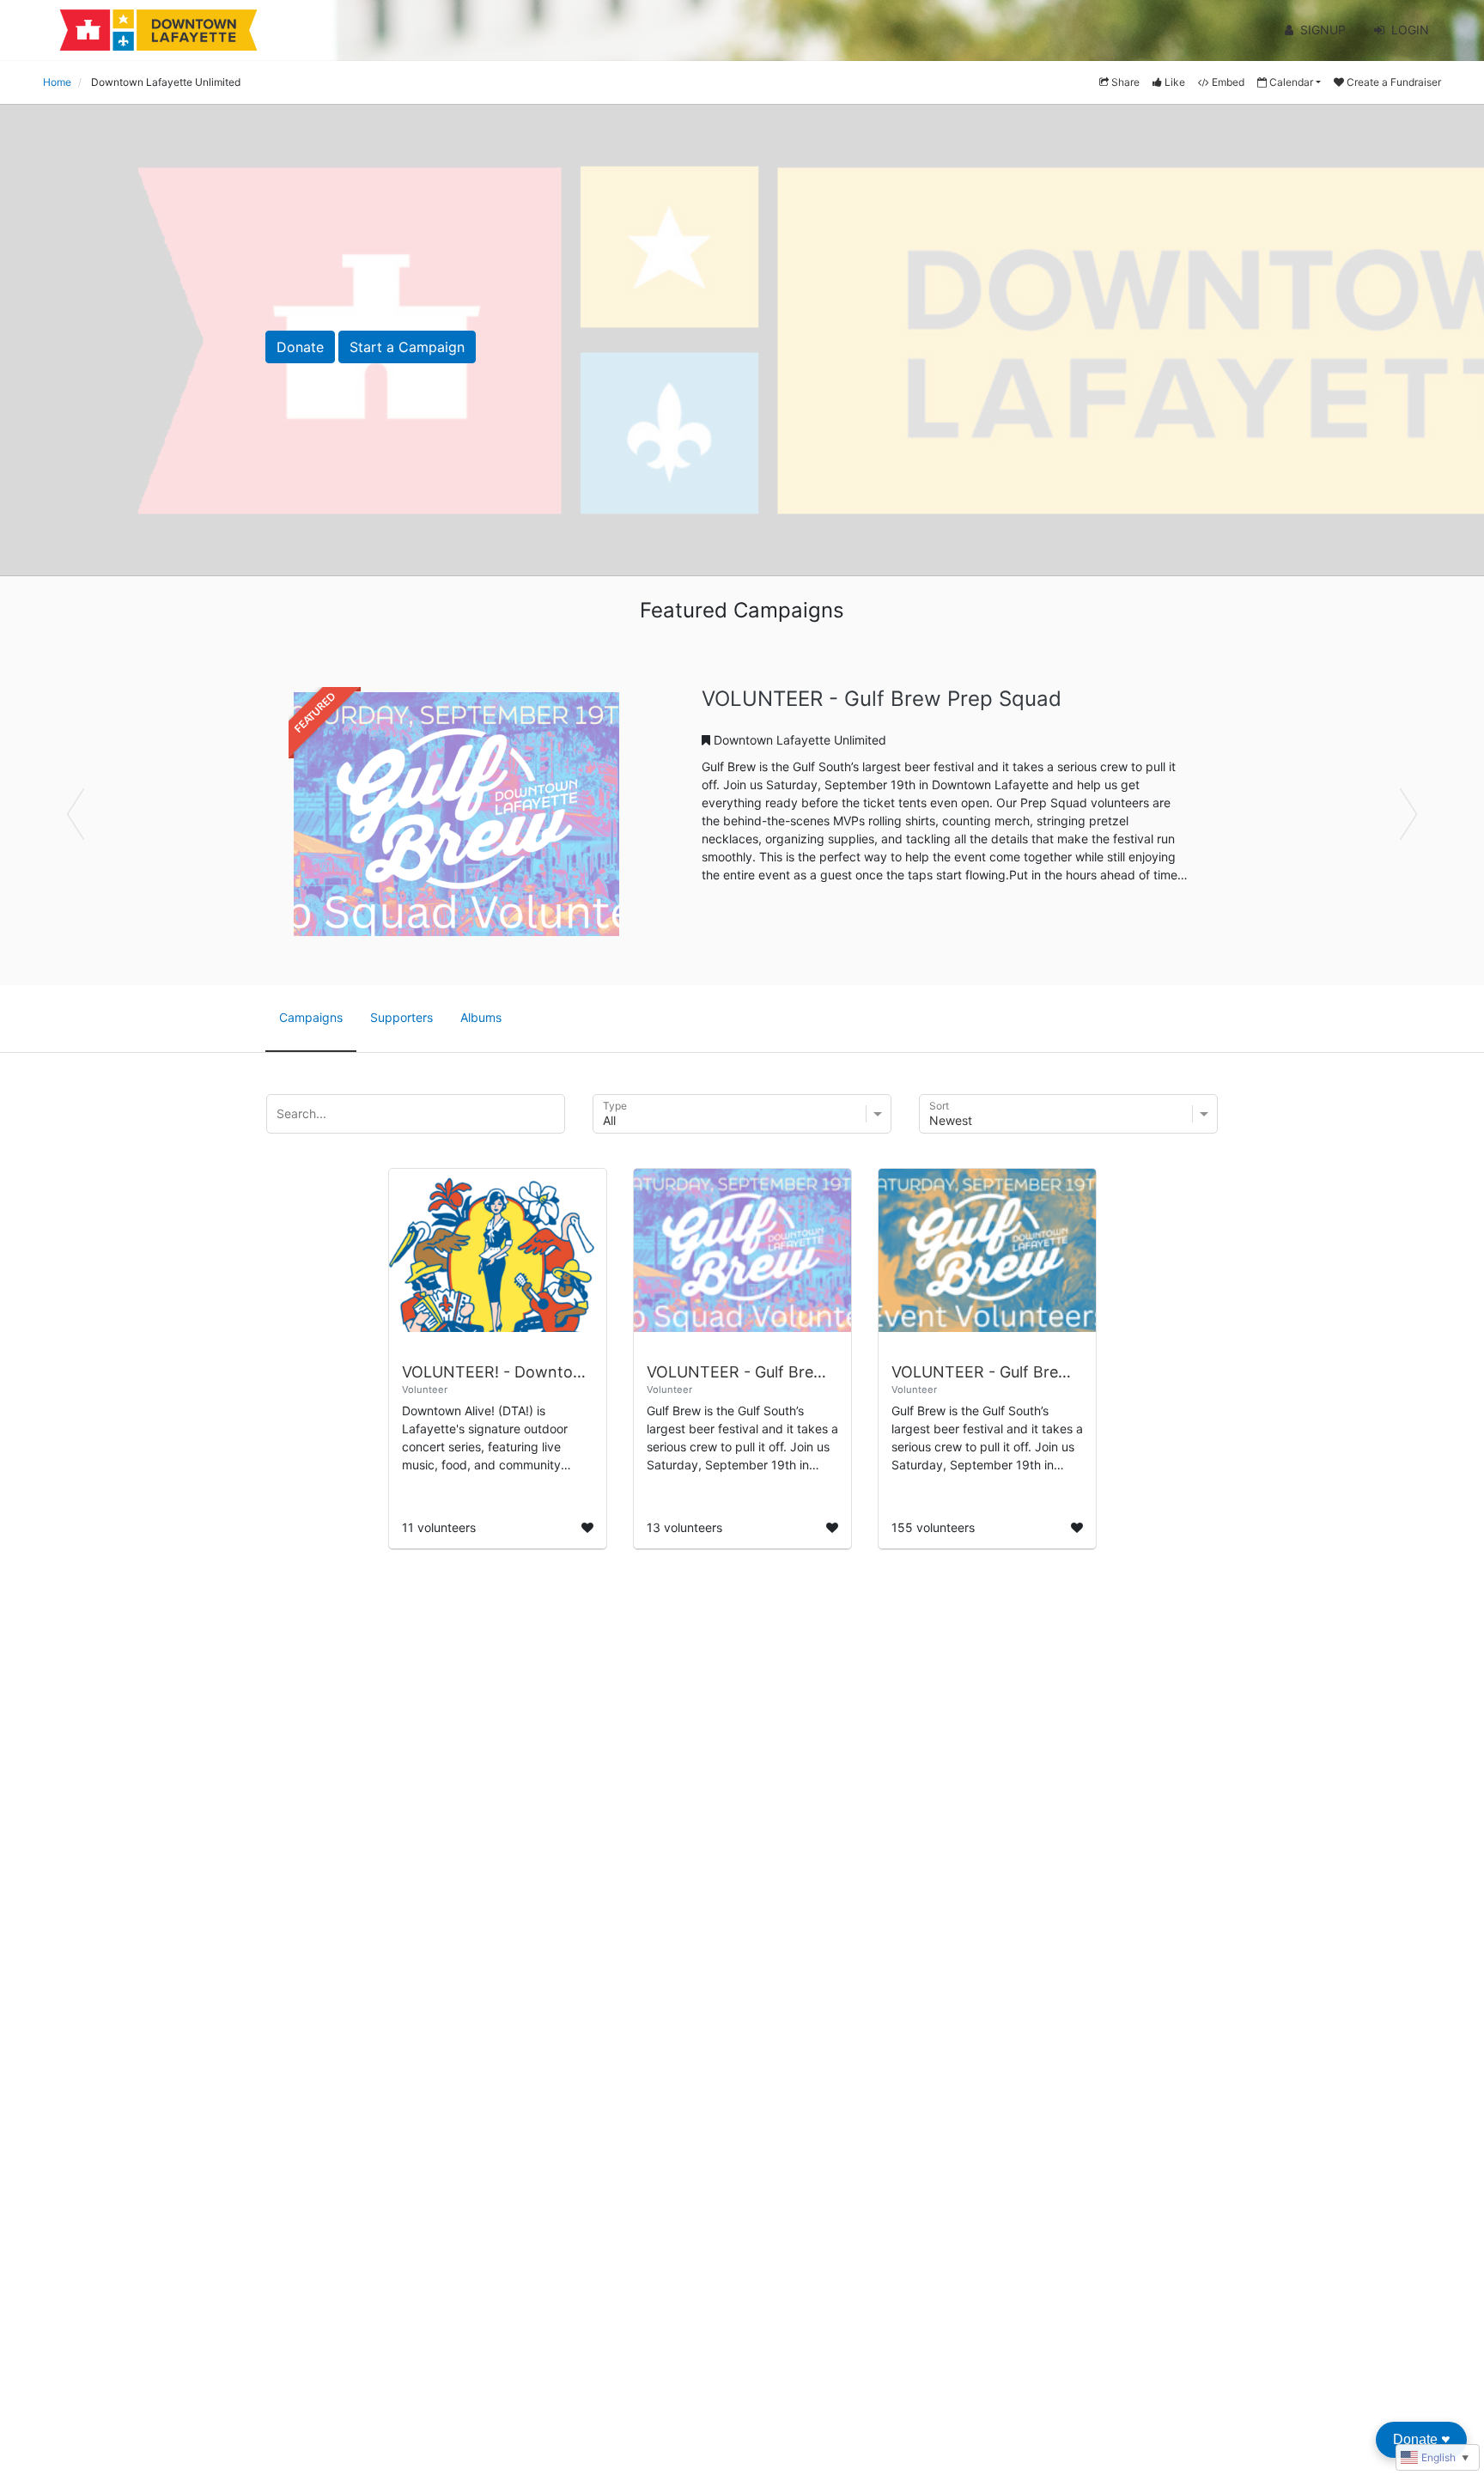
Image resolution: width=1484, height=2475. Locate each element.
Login (1410, 30)
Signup (1323, 30)
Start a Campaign (407, 347)
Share (1125, 82)
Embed (1228, 82)
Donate (300, 347)
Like (1175, 82)
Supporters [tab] (401, 1017)
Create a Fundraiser (1394, 82)
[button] (111, 814)
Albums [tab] (481, 1017)
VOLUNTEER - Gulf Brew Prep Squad (882, 699)
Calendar (1291, 82)
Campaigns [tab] (311, 1017)
